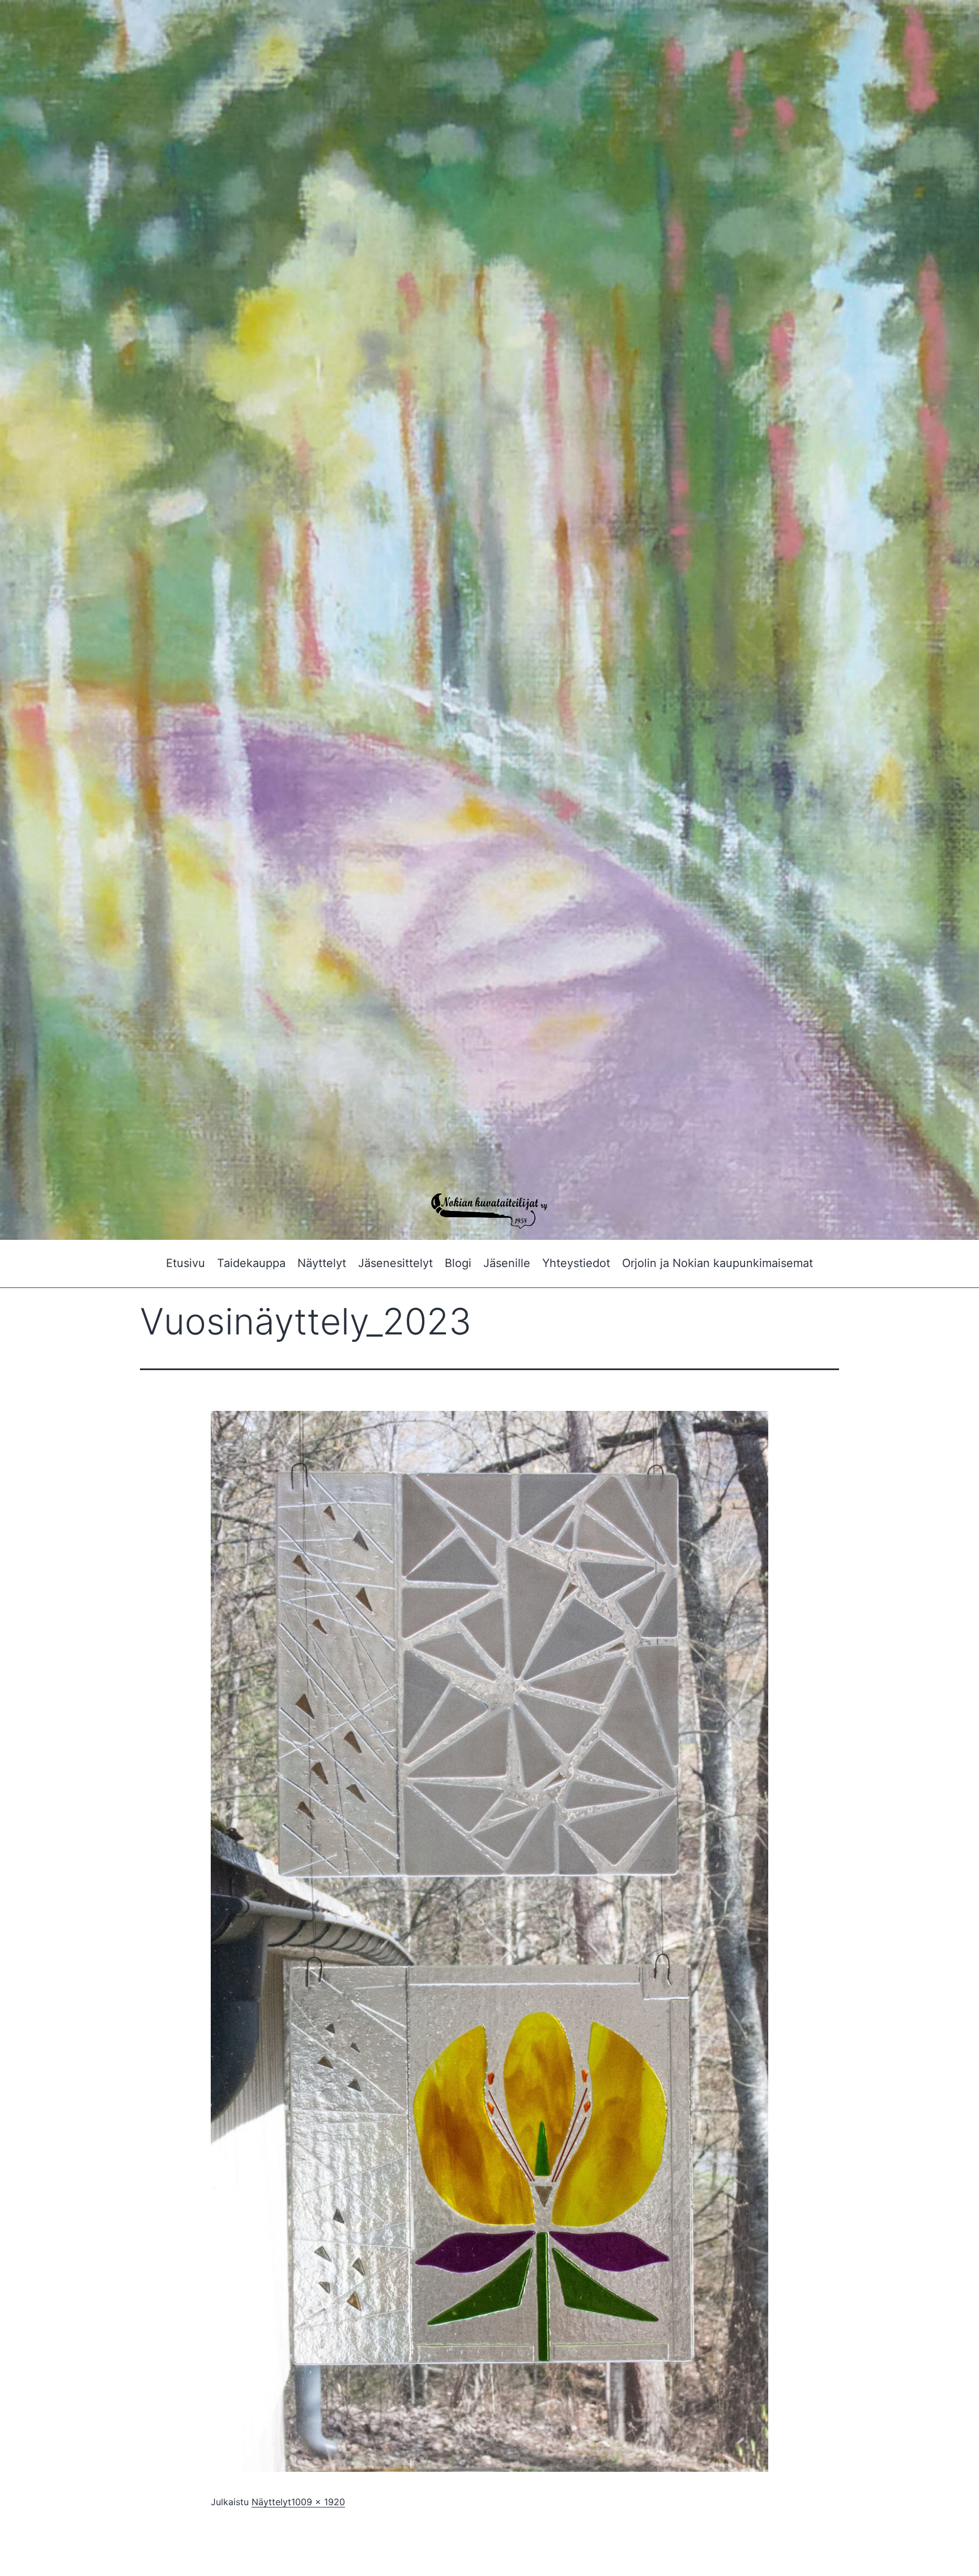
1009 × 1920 (318, 2502)
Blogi (458, 1263)
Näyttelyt (322, 1263)
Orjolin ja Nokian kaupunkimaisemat (718, 1263)
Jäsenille (507, 1263)
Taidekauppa (251, 1263)
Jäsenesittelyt (395, 1263)
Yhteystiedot (576, 1263)
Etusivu (186, 1263)
